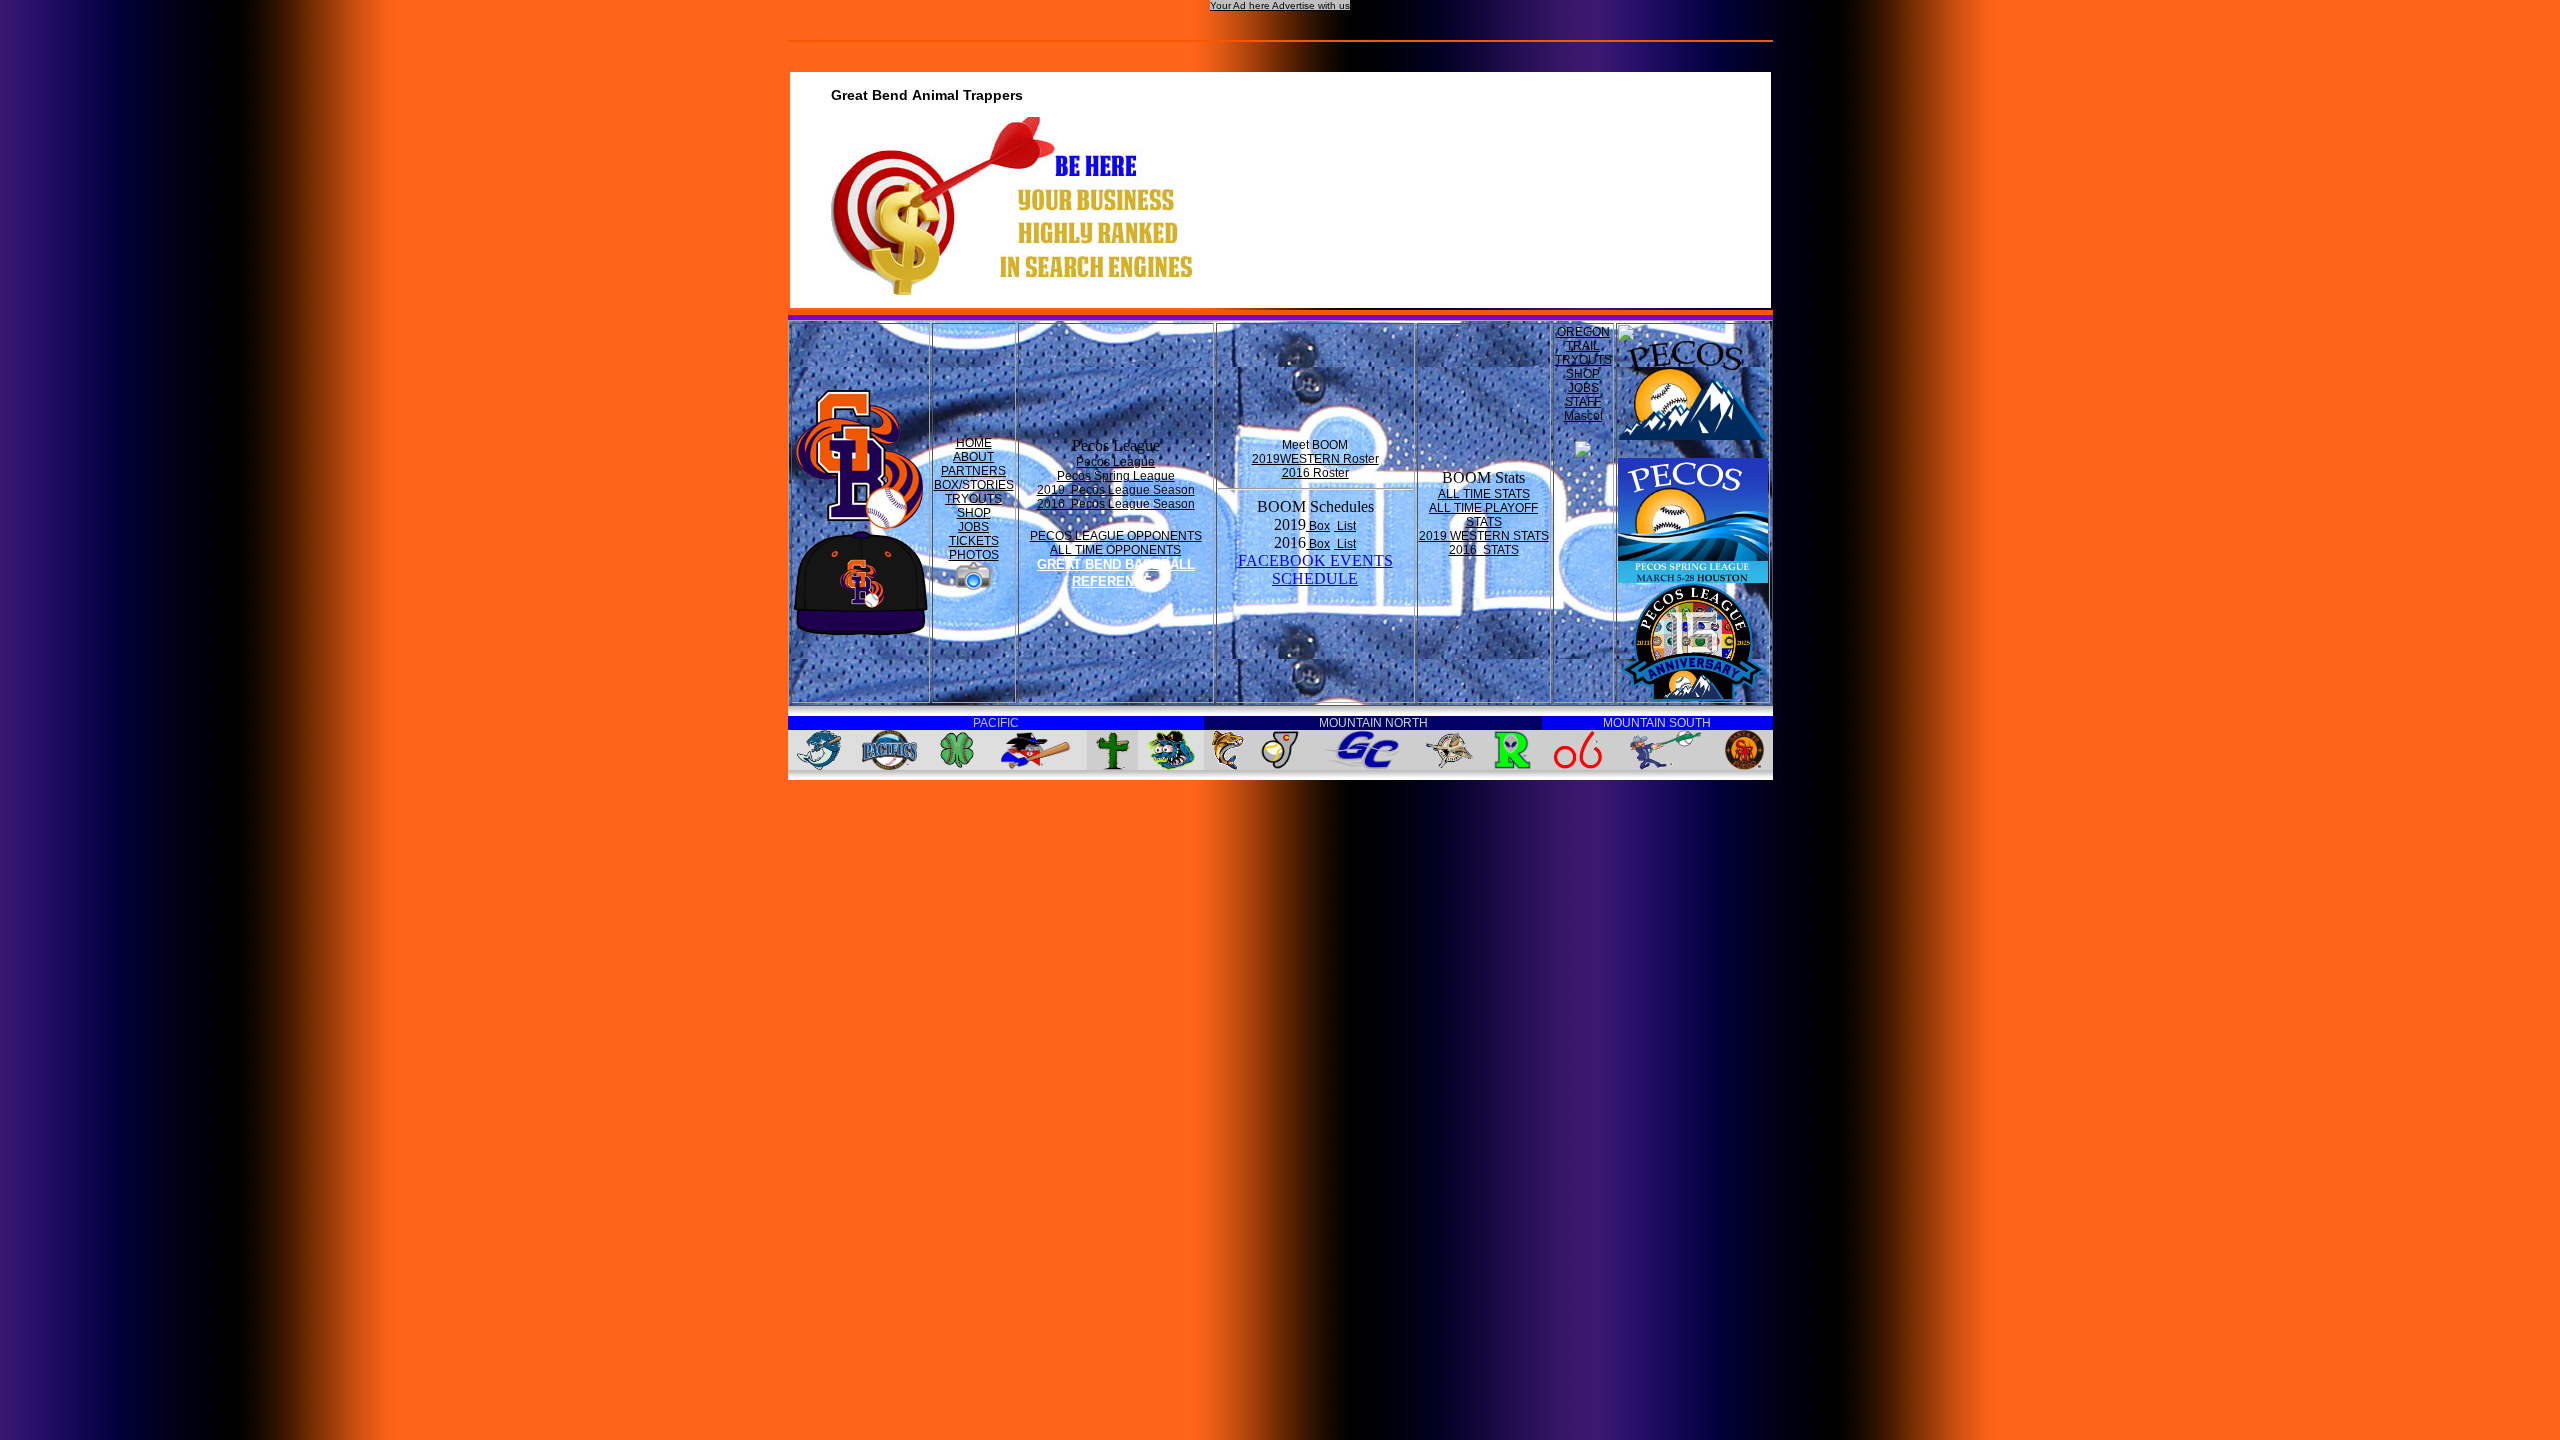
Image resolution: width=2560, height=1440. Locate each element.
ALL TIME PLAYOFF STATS (1483, 515)
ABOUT (973, 457)
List (1345, 526)
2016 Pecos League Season (1116, 504)
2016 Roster (1315, 473)
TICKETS (974, 541)
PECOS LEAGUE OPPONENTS (1116, 536)
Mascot (1583, 416)
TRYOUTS (973, 499)
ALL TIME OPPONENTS (1115, 550)
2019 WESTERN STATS (1484, 536)
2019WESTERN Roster (1315, 459)
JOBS (973, 527)
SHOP (974, 513)
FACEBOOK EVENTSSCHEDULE (1315, 569)
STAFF (1583, 402)
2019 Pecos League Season (1116, 490)
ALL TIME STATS (1484, 494)
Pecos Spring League (1116, 476)
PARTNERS (973, 471)
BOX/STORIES (974, 485)
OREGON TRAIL (1583, 339)
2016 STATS (1484, 550)
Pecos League (1115, 462)
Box (1318, 526)
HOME (974, 443)
